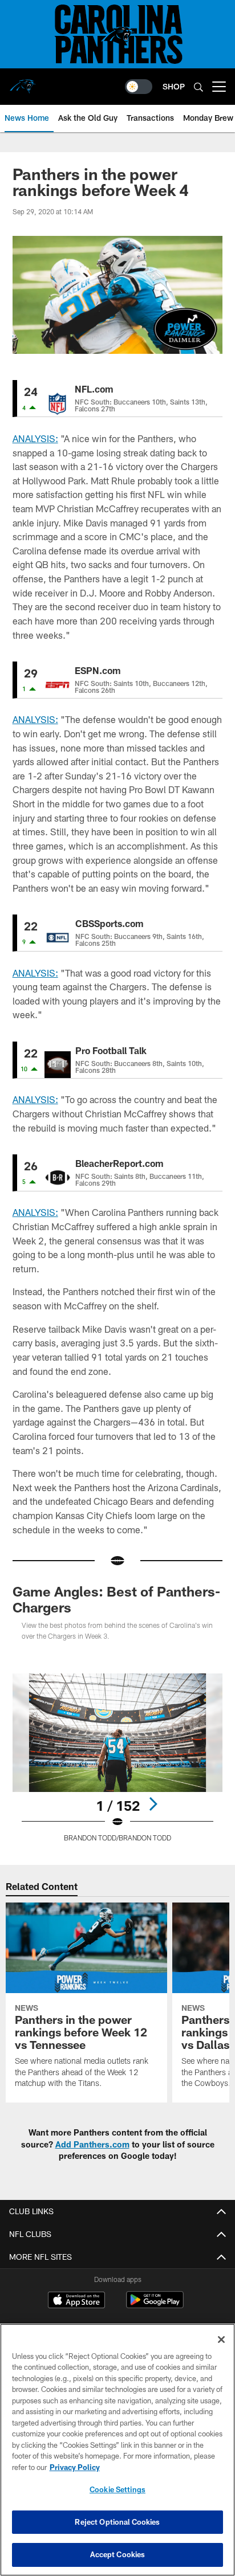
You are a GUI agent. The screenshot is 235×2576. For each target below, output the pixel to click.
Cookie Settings (117, 2489)
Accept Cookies (118, 2554)
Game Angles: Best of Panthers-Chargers (116, 1599)
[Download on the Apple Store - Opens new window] (76, 2301)
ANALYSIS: (35, 438)
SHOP (174, 86)
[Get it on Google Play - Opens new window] (155, 2306)
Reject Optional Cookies (117, 2522)
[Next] (153, 1804)
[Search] (198, 87)
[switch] (139, 87)
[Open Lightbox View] (118, 1758)
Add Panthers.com (92, 2144)
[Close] (221, 2340)
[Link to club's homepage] (23, 82)
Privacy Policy (75, 2467)
